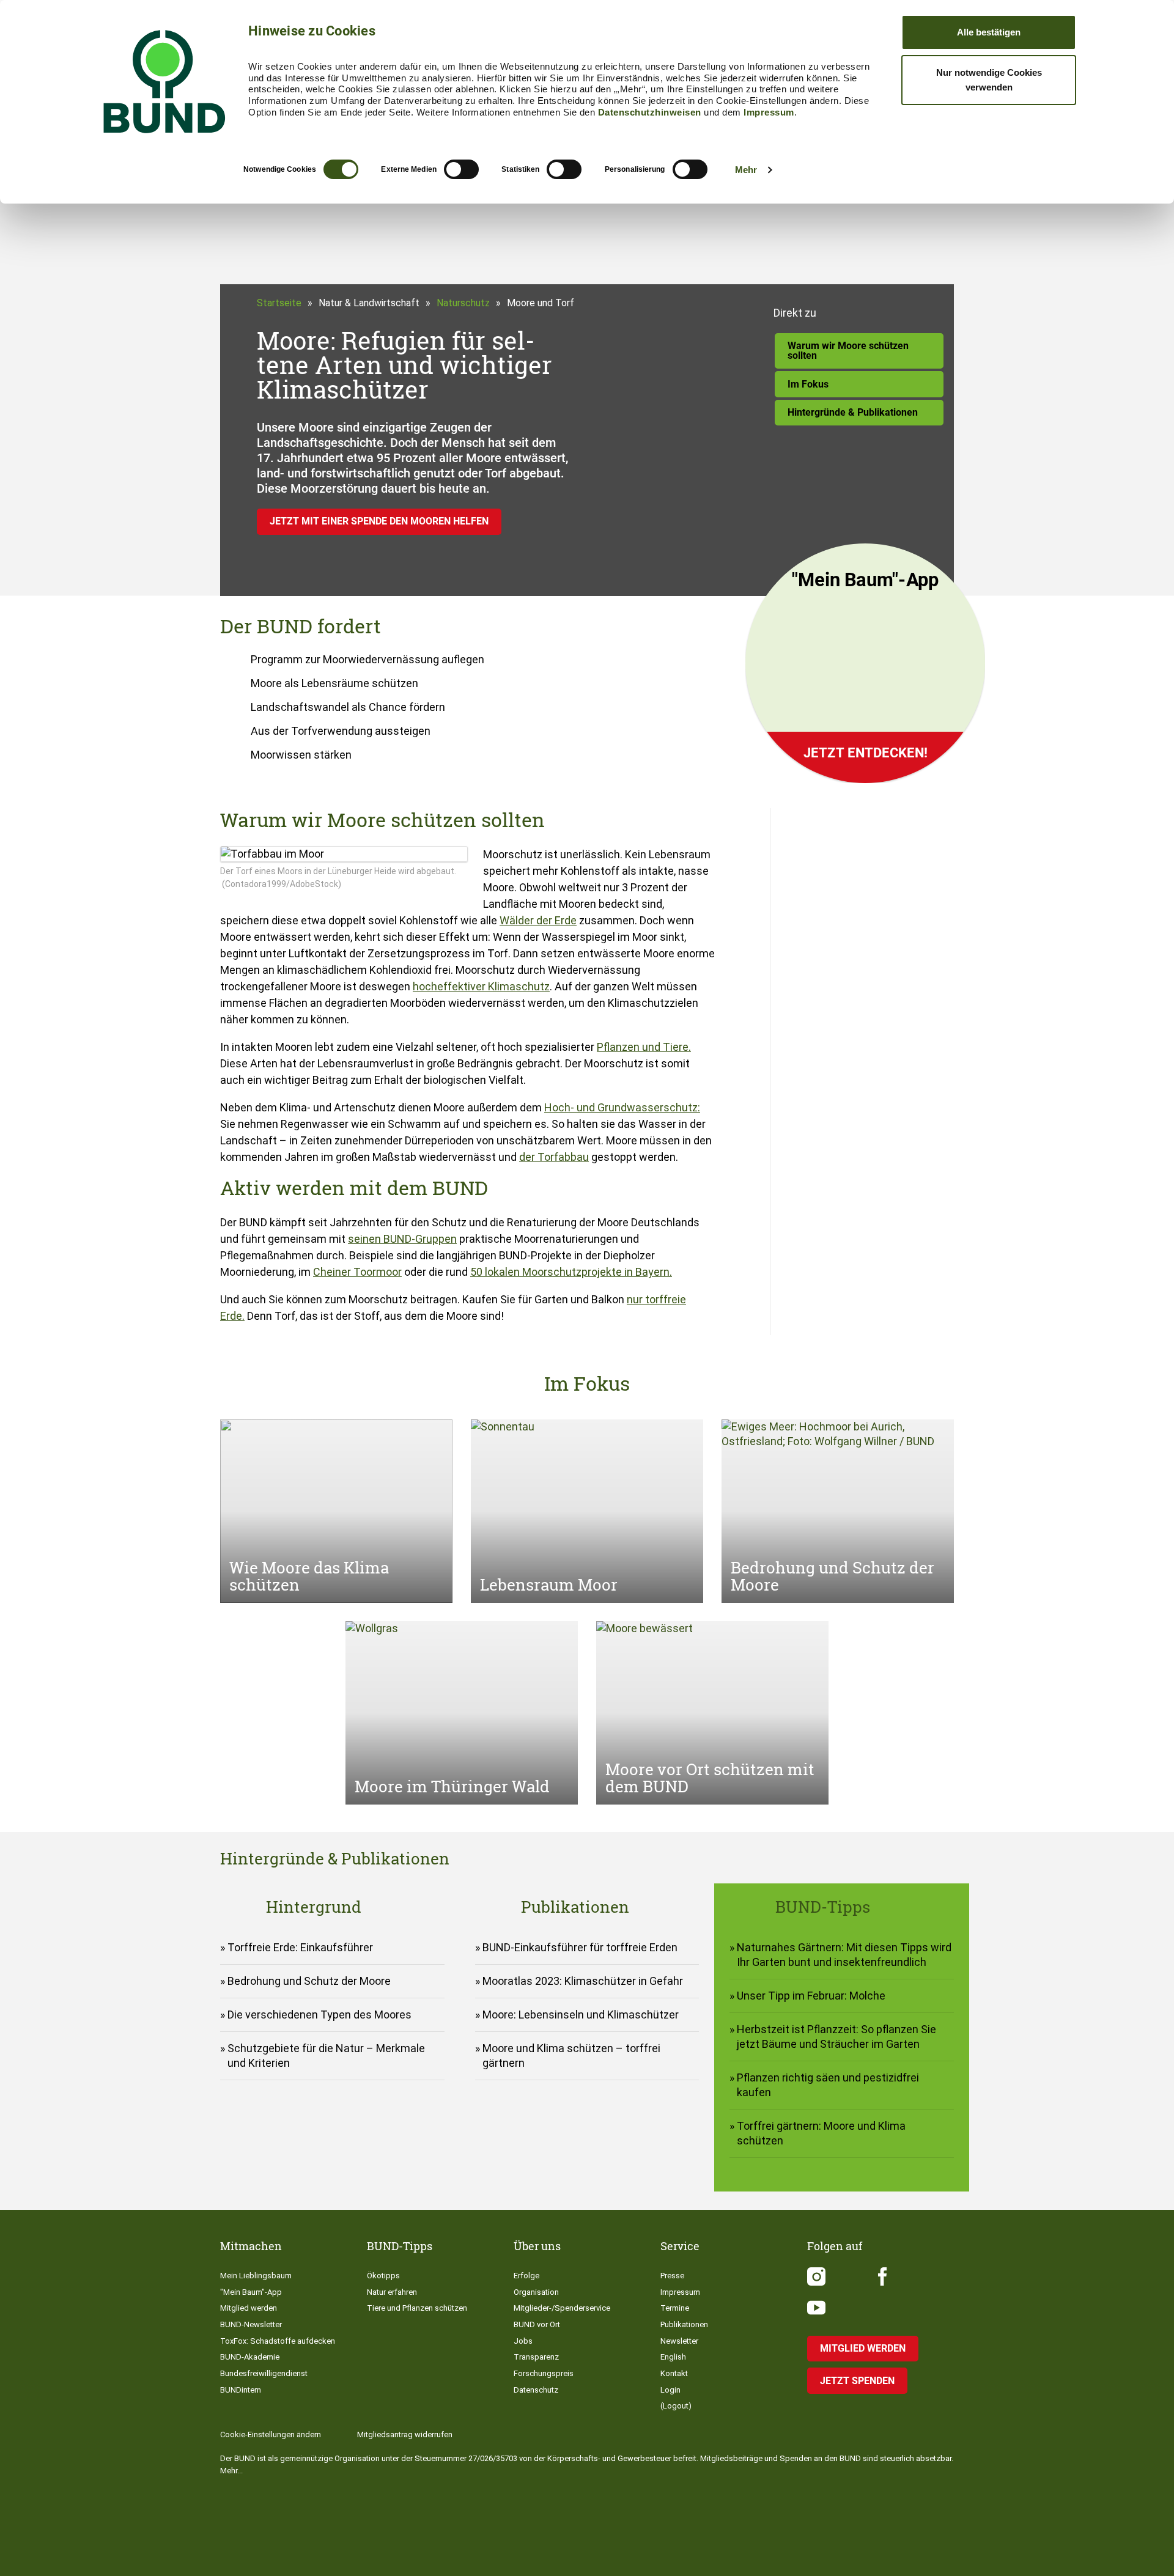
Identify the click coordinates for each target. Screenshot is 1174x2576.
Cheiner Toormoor (357, 1272)
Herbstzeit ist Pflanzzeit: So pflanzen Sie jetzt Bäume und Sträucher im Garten (836, 2037)
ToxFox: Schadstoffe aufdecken (278, 2341)
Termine (675, 2308)
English (673, 2357)
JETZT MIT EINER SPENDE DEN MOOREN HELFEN (379, 521)
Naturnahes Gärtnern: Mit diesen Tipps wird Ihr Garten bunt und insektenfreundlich (844, 1955)
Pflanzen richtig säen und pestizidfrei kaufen (828, 2085)
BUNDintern (241, 2390)
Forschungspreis (544, 2373)
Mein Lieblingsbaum (256, 2276)
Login (670, 2390)
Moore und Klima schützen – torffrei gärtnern (571, 2055)
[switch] (461, 169)
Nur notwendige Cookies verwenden (989, 80)
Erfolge (526, 2276)
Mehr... (231, 2471)
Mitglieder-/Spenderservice (562, 2308)
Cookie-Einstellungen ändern (271, 2434)
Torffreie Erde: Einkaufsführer (300, 1947)
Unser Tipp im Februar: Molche (811, 1996)
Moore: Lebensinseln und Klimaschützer (581, 2015)
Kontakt (674, 2373)
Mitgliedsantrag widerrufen (405, 2434)
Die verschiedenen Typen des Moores (319, 2015)
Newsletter (679, 2341)
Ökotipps (383, 2276)
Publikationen (684, 2324)
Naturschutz (463, 303)
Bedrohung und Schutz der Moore (309, 1981)
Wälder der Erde (538, 920)
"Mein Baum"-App (251, 2292)
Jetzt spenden (857, 2381)
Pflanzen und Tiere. (644, 1047)
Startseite (279, 303)
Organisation (536, 2292)
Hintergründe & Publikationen (853, 412)
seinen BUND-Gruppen (402, 1239)
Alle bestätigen (989, 32)
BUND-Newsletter (251, 2324)
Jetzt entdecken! (866, 753)
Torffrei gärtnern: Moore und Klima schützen (821, 2133)
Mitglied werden (249, 2308)
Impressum (769, 112)
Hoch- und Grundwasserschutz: (622, 1107)
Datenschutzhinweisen (650, 112)
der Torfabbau (554, 1157)
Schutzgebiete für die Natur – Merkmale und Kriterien (326, 2055)
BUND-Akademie (250, 2357)
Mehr (746, 170)
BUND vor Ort (537, 2324)
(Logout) (676, 2406)
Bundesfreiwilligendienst (264, 2373)
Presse (672, 2276)
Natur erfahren (392, 2292)
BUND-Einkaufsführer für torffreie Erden (580, 1947)
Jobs (523, 2341)
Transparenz (536, 2357)
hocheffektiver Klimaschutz (481, 986)
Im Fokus (808, 384)
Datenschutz (536, 2390)
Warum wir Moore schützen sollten (848, 351)
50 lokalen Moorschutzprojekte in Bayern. (571, 1272)
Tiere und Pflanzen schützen (417, 2308)
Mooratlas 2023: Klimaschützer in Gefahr (583, 1981)
